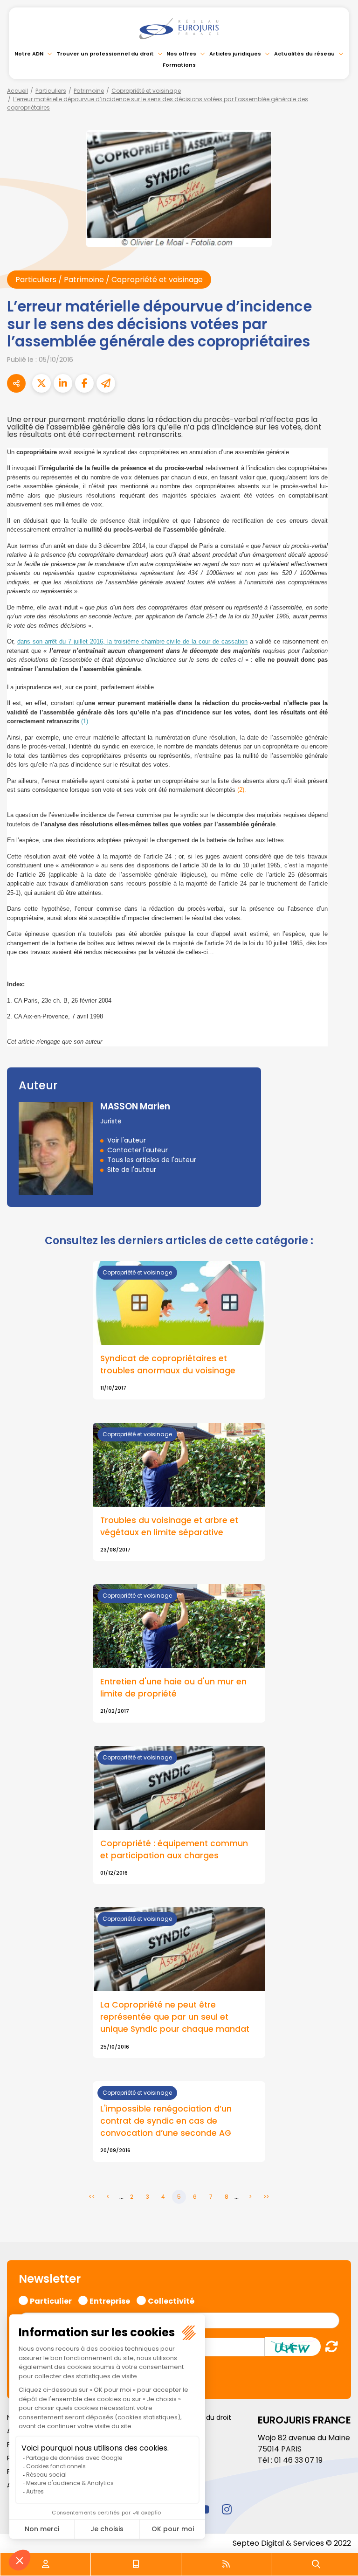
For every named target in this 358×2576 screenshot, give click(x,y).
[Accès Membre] (46, 2564)
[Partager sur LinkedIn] (63, 383)
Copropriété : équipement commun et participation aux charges (174, 1849)
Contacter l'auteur (138, 1150)
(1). (86, 721)
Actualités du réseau (304, 54)
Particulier (51, 2300)
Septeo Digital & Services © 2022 (292, 2543)
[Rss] (226, 2564)
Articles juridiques (235, 54)
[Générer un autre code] (329, 2346)
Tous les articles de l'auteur (152, 1160)
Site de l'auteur (132, 1170)
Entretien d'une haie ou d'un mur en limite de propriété (173, 1688)
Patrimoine (89, 91)
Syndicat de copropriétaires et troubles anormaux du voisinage (168, 1364)
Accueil (17, 91)
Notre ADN (29, 54)
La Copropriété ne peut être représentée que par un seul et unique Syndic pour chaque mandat (175, 2017)
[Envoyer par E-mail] (106, 383)
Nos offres (181, 54)
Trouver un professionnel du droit (105, 54)
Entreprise (110, 2300)
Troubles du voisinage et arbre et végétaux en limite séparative (169, 1526)
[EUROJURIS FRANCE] (179, 28)
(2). (242, 790)
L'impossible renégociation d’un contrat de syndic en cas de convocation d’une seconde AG (166, 2121)
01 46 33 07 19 (298, 2460)
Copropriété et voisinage (146, 91)
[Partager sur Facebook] (84, 383)
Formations (179, 65)
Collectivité (171, 2300)
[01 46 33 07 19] (136, 2564)
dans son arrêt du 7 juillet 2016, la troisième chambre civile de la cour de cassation (132, 641)
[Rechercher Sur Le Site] (316, 2564)
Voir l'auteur (127, 1140)
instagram (227, 2509)
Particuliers (51, 91)
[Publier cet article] (41, 383)
